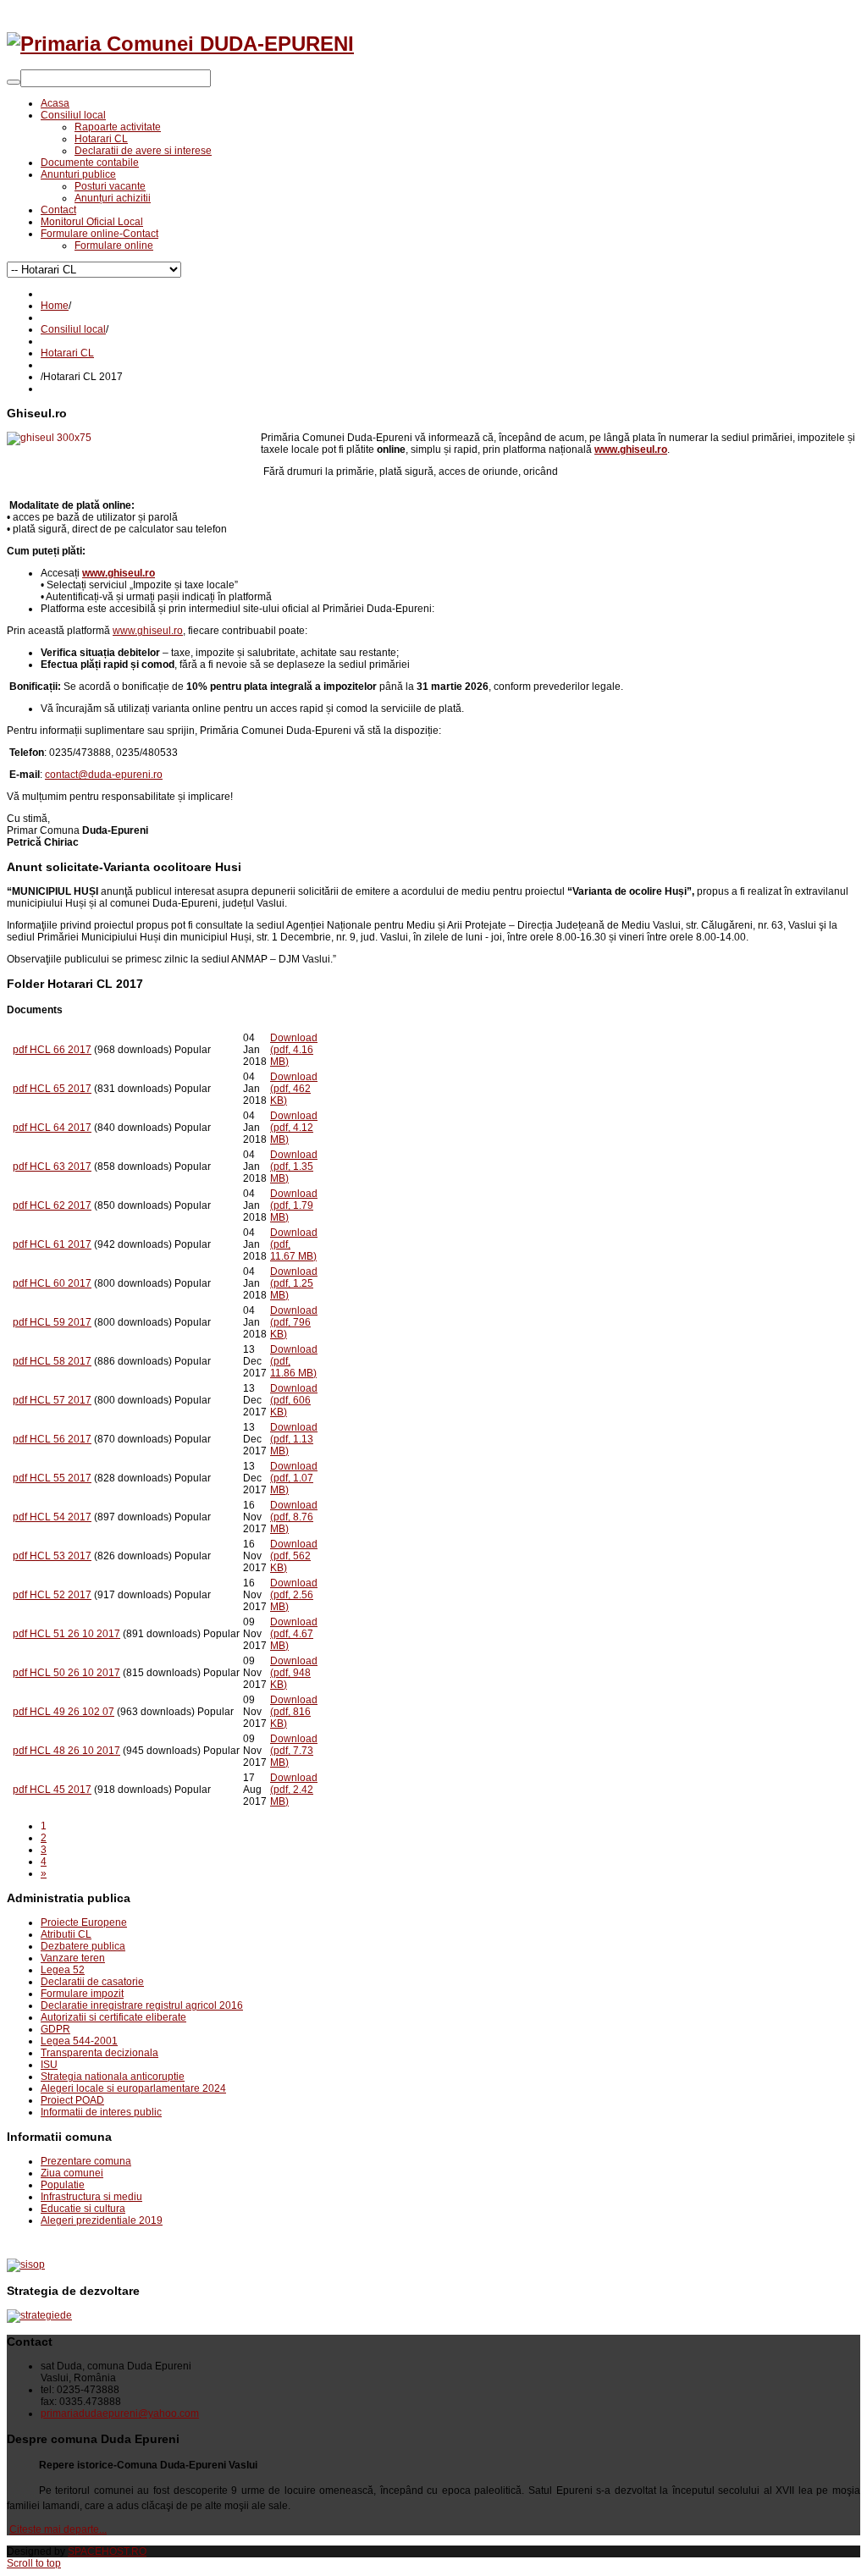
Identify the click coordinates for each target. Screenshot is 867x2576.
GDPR (55, 2029)
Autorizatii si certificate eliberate (113, 2017)
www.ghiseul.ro (148, 631)
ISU (49, 2065)
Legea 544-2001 (79, 2041)
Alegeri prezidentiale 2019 (102, 2220)
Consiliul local (73, 329)
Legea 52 (63, 1970)
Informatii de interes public (101, 2112)
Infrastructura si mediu (91, 2197)
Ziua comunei (72, 2173)
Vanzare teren (73, 1958)
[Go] (14, 82)
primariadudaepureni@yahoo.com (120, 2413)
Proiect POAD (72, 2100)
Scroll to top (34, 2563)
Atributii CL (66, 1934)
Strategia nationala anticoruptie (113, 2077)
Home (55, 306)
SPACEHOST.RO (107, 2551)
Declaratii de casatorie (92, 1982)
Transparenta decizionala (99, 2053)
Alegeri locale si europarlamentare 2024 (133, 2088)
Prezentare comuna (86, 2161)
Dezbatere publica (83, 1946)
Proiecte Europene (84, 1922)
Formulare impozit (82, 1994)
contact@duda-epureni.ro (104, 775)
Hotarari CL (67, 353)
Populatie (63, 2185)
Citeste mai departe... (58, 2529)
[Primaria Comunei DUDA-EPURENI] (180, 44)
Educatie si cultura (83, 2209)
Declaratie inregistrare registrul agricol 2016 (142, 2005)
